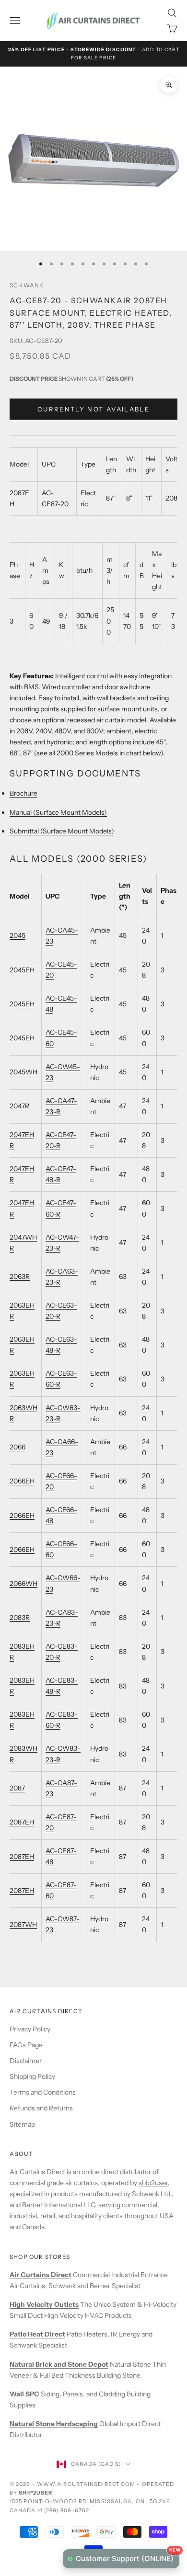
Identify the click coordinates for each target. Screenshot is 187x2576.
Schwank (27, 285)
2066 (18, 1447)
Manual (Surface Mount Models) (58, 812)
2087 (17, 1788)
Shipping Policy (32, 2076)
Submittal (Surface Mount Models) (62, 831)
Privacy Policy (30, 2029)
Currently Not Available (93, 409)
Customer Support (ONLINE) (128, 2556)
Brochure (23, 793)
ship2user (153, 2183)
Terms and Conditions (43, 2092)
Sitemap (22, 2124)
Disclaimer (26, 2061)
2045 (18, 935)
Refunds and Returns (41, 2108)
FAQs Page (26, 2045)
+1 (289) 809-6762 (64, 2510)
